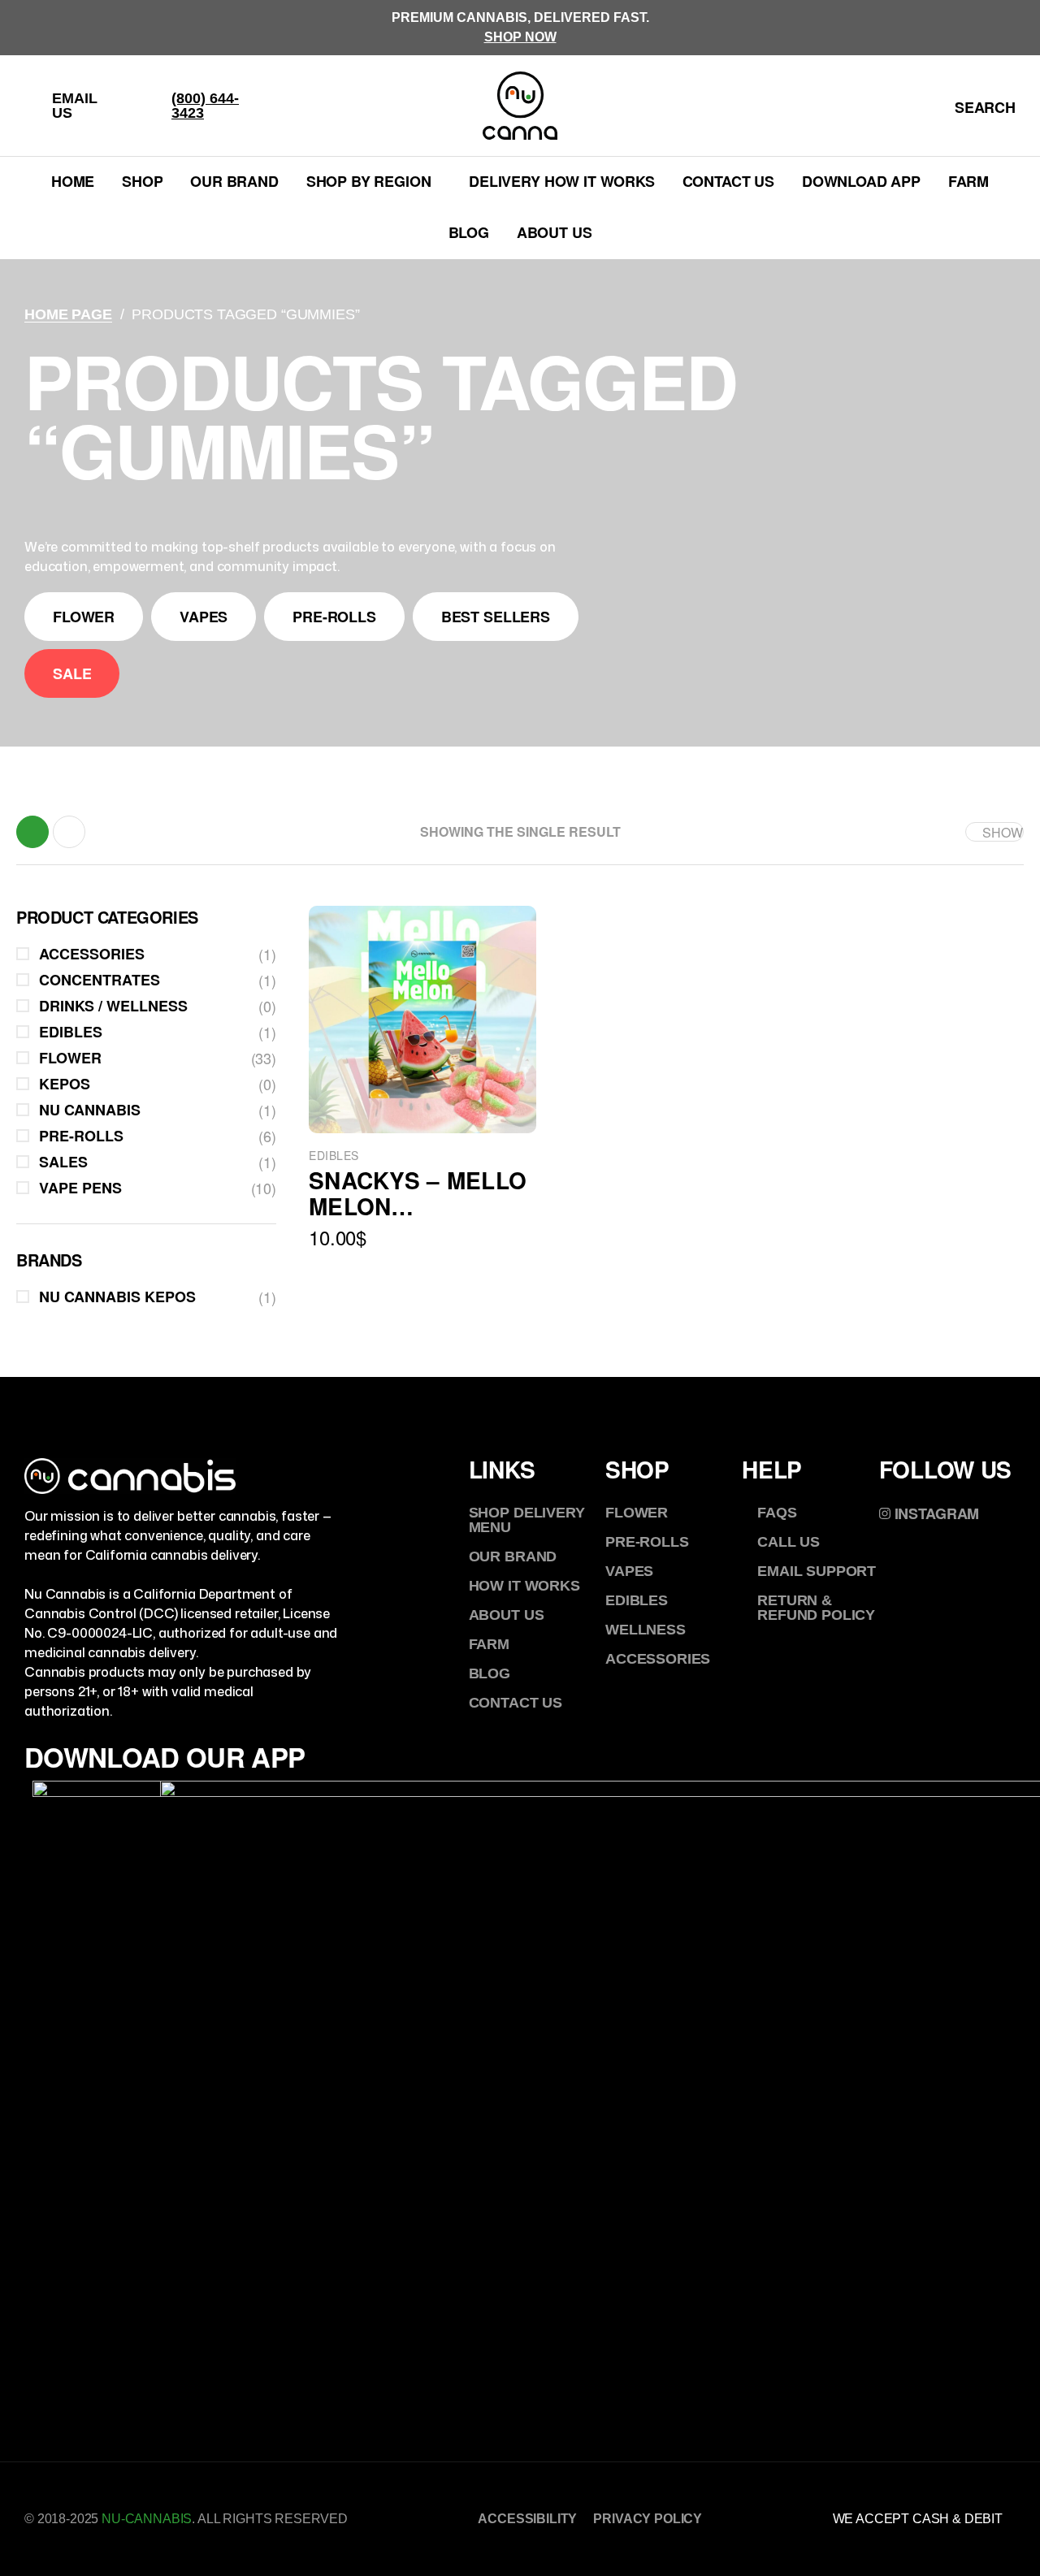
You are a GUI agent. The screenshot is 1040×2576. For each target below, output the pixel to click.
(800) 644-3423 (205, 106)
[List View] (69, 832)
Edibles (334, 1155)
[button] (84, 617)
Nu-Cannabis (147, 2519)
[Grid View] (32, 832)
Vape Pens (80, 1188)
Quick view (423, 1101)
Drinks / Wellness (113, 1006)
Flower (70, 1058)
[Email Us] (34, 106)
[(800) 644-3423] (154, 106)
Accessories (92, 954)
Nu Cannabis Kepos (117, 1297)
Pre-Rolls (81, 1136)
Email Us (75, 106)
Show (1003, 832)
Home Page (68, 314)
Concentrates (100, 980)
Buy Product (458, 1279)
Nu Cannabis (90, 1110)
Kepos (65, 1084)
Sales (63, 1162)
